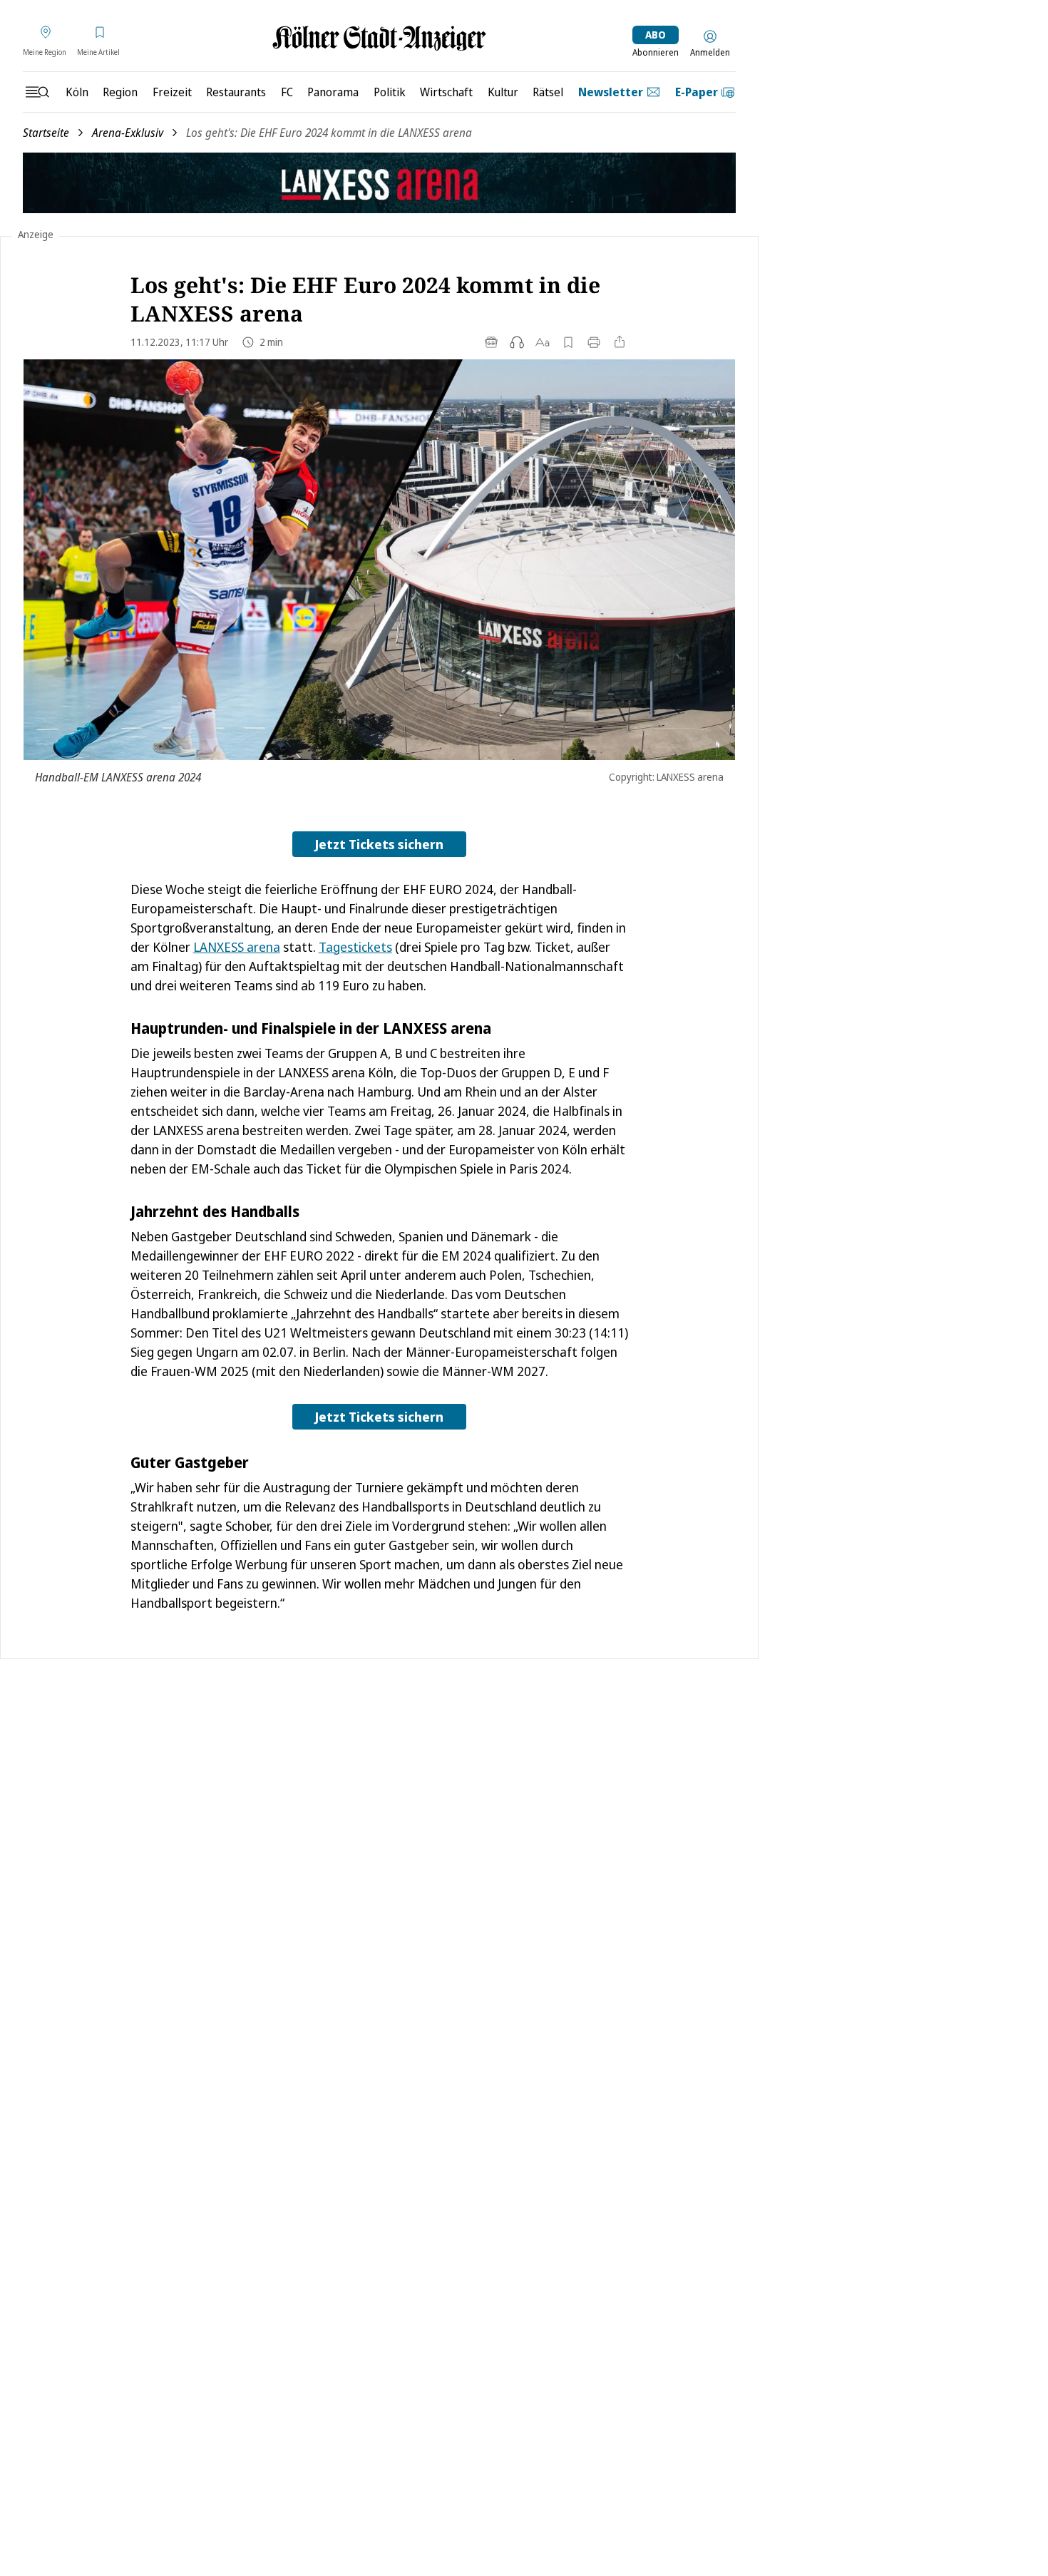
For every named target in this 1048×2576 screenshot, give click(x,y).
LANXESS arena (237, 947)
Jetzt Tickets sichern (379, 844)
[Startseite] (379, 38)
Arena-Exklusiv (128, 133)
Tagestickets (355, 947)
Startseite (46, 133)
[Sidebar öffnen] (37, 92)
